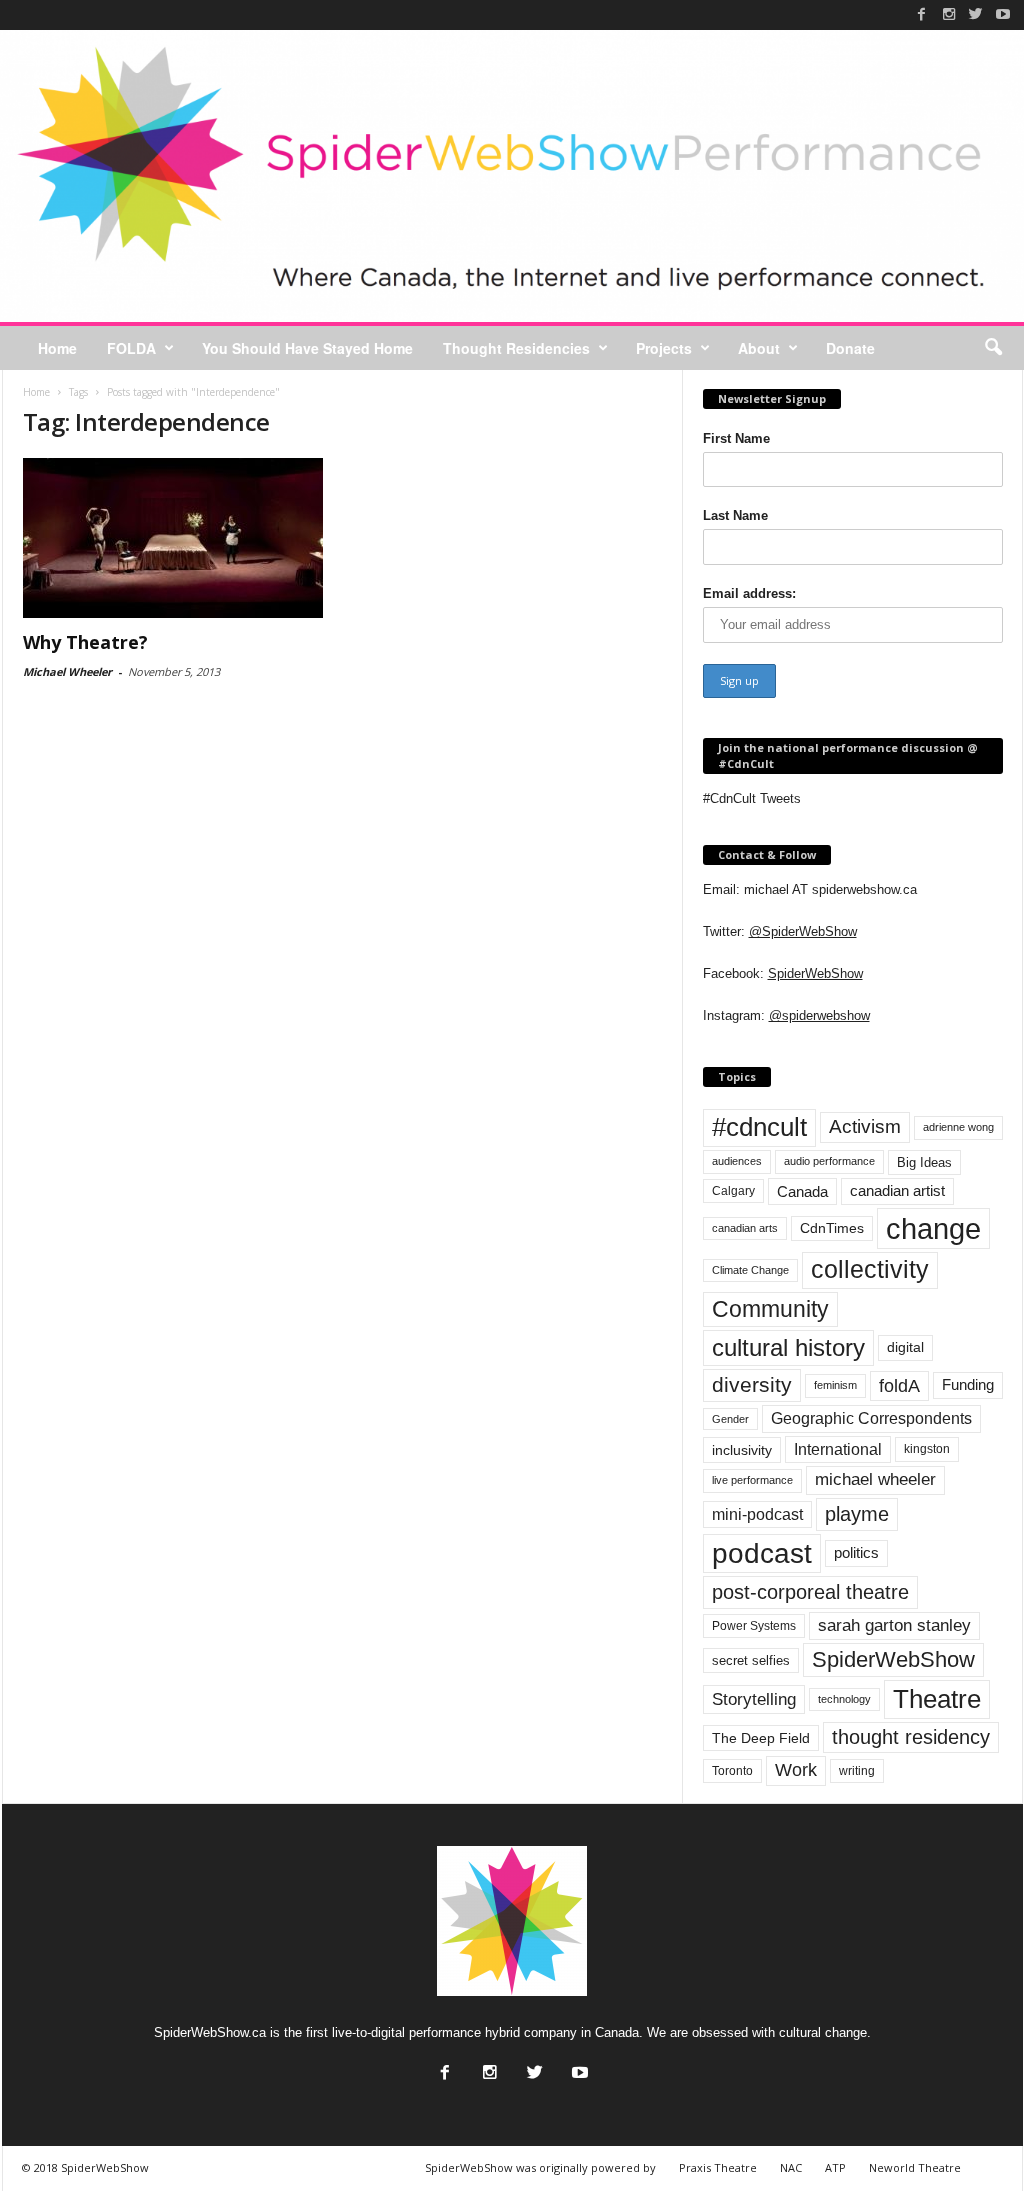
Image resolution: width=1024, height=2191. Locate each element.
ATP (835, 2167)
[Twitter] (976, 14)
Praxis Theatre (718, 2167)
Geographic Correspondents (871, 1418)
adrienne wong (958, 1127)
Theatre (937, 1699)
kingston (927, 1449)
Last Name (735, 515)
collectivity (870, 1269)
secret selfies (751, 1660)
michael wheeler (875, 1479)
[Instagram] (949, 14)
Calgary (733, 1191)
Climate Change (750, 1270)
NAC (791, 2167)
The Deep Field (761, 1738)
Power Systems (754, 1626)
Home (57, 348)
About (759, 348)
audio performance (829, 1161)
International (838, 1449)
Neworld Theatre (915, 2167)
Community (770, 1309)
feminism (835, 1385)
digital (905, 1347)
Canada (802, 1191)
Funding (968, 1385)
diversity (752, 1384)
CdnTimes (832, 1228)
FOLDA (131, 348)
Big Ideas (924, 1162)
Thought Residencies (516, 348)
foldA (899, 1385)
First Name (736, 438)
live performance (752, 1480)
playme (857, 1514)
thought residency (911, 1737)
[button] (993, 348)
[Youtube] (1003, 14)
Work (796, 1770)
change (933, 1228)
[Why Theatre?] (173, 538)
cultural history (788, 1347)
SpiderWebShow (815, 973)
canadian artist (897, 1191)
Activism (865, 1126)
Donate (850, 348)
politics (856, 1553)
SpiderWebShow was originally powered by (540, 2167)
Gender (730, 1419)
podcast (762, 1553)
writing (857, 1771)
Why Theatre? (85, 642)
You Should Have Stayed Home (307, 348)
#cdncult (759, 1127)
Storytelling (754, 1699)
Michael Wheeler (67, 671)
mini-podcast (757, 1514)
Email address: (749, 593)
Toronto (732, 1771)
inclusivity (742, 1450)
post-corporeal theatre (810, 1592)
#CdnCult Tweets (752, 798)
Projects (664, 348)
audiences (737, 1161)
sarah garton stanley (894, 1625)
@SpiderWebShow (803, 931)
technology (844, 1699)
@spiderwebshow (819, 1015)
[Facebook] (922, 14)
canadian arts (745, 1228)
